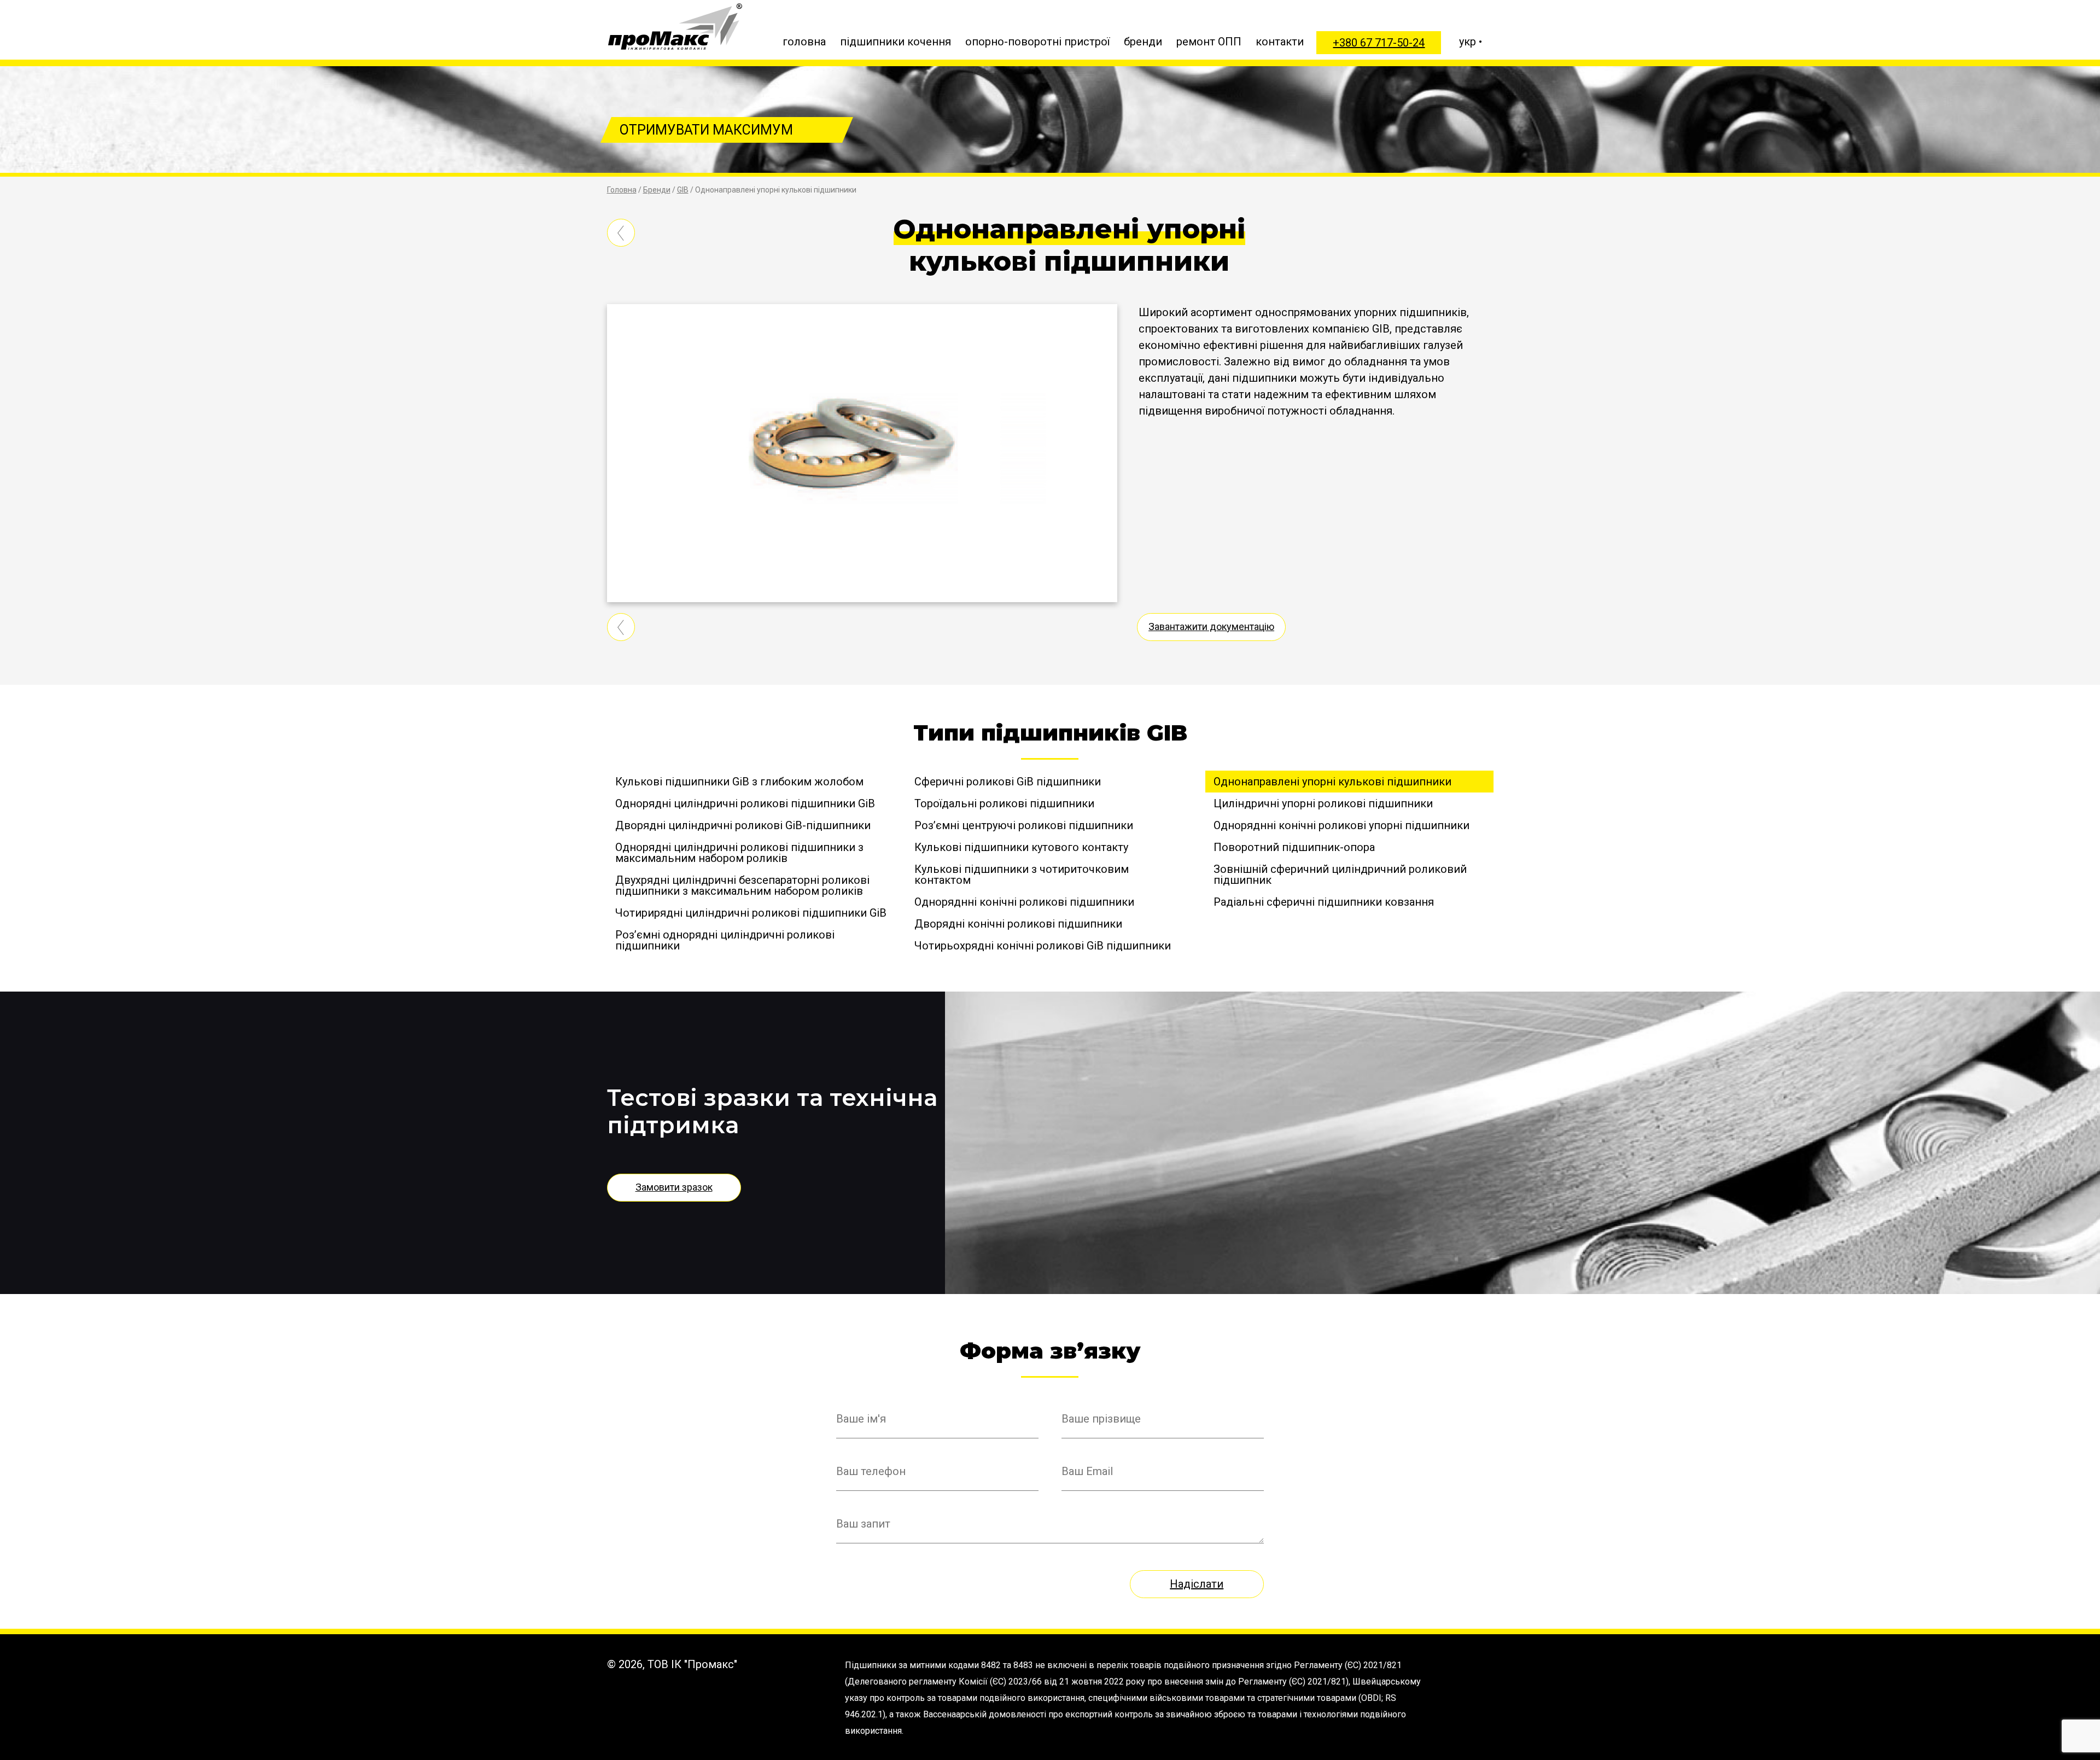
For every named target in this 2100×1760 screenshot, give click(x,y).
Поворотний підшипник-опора (1296, 847)
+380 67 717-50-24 (1379, 43)
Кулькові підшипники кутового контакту (1021, 847)
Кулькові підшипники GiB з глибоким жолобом (739, 782)
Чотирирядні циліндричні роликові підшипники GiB (751, 913)
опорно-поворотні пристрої (1037, 42)
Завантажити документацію (1211, 627)
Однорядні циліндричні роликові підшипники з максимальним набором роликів (739, 853)
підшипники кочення (896, 42)
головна (804, 42)
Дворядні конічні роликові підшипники (1018, 924)
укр (1468, 42)
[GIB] (626, 248)
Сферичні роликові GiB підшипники (1008, 782)
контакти (1280, 42)
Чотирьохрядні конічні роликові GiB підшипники (1043, 946)
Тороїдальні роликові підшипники (1004, 803)
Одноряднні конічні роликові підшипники (1024, 902)
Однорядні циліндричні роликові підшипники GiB (745, 803)
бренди (1143, 42)
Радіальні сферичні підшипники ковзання (1324, 902)
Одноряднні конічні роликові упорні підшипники (1341, 825)
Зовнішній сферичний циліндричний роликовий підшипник (1340, 875)
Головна (622, 190)
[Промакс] (675, 27)
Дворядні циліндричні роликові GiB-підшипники (743, 825)
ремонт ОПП (1209, 42)
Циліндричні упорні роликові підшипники (1323, 803)
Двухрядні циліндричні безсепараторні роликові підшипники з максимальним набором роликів (742, 885)
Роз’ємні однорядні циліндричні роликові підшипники (725, 940)
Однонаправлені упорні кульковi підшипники (1332, 782)
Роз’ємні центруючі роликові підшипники (1025, 825)
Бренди (657, 190)
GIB (683, 190)
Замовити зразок (674, 1187)
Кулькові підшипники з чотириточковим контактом (1022, 875)
